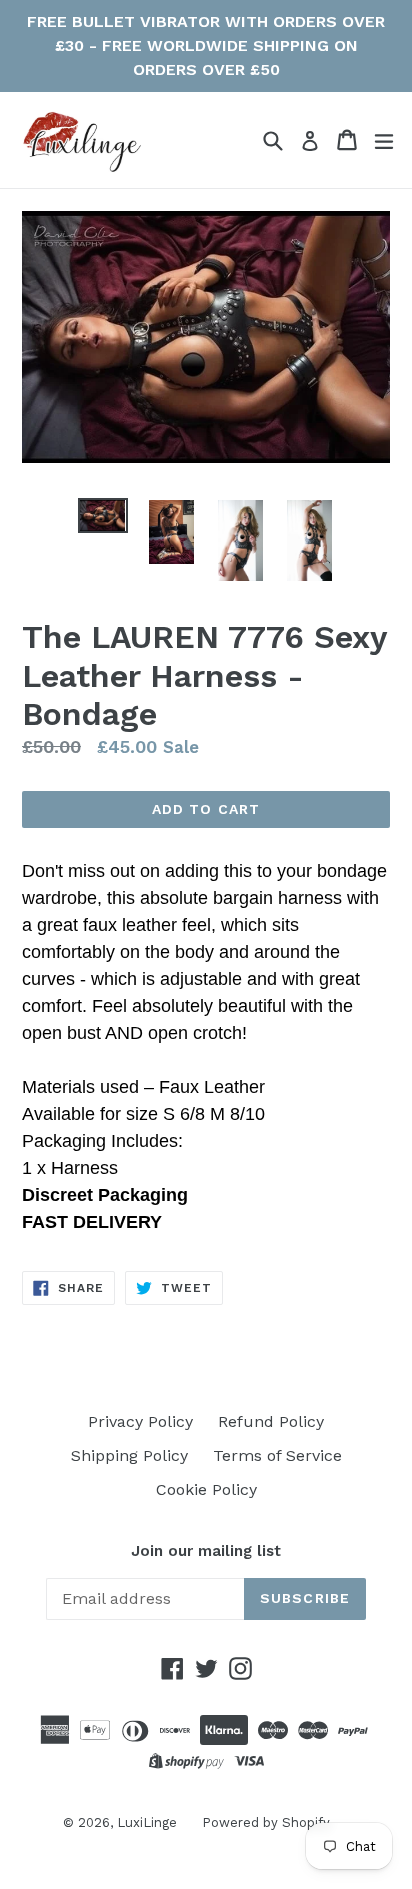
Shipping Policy (129, 1455)
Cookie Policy (206, 1489)
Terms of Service (277, 1455)
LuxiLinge (147, 1822)
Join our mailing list (206, 1551)
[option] (102, 515)
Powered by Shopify (266, 1822)
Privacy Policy (140, 1421)
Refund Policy (271, 1421)
